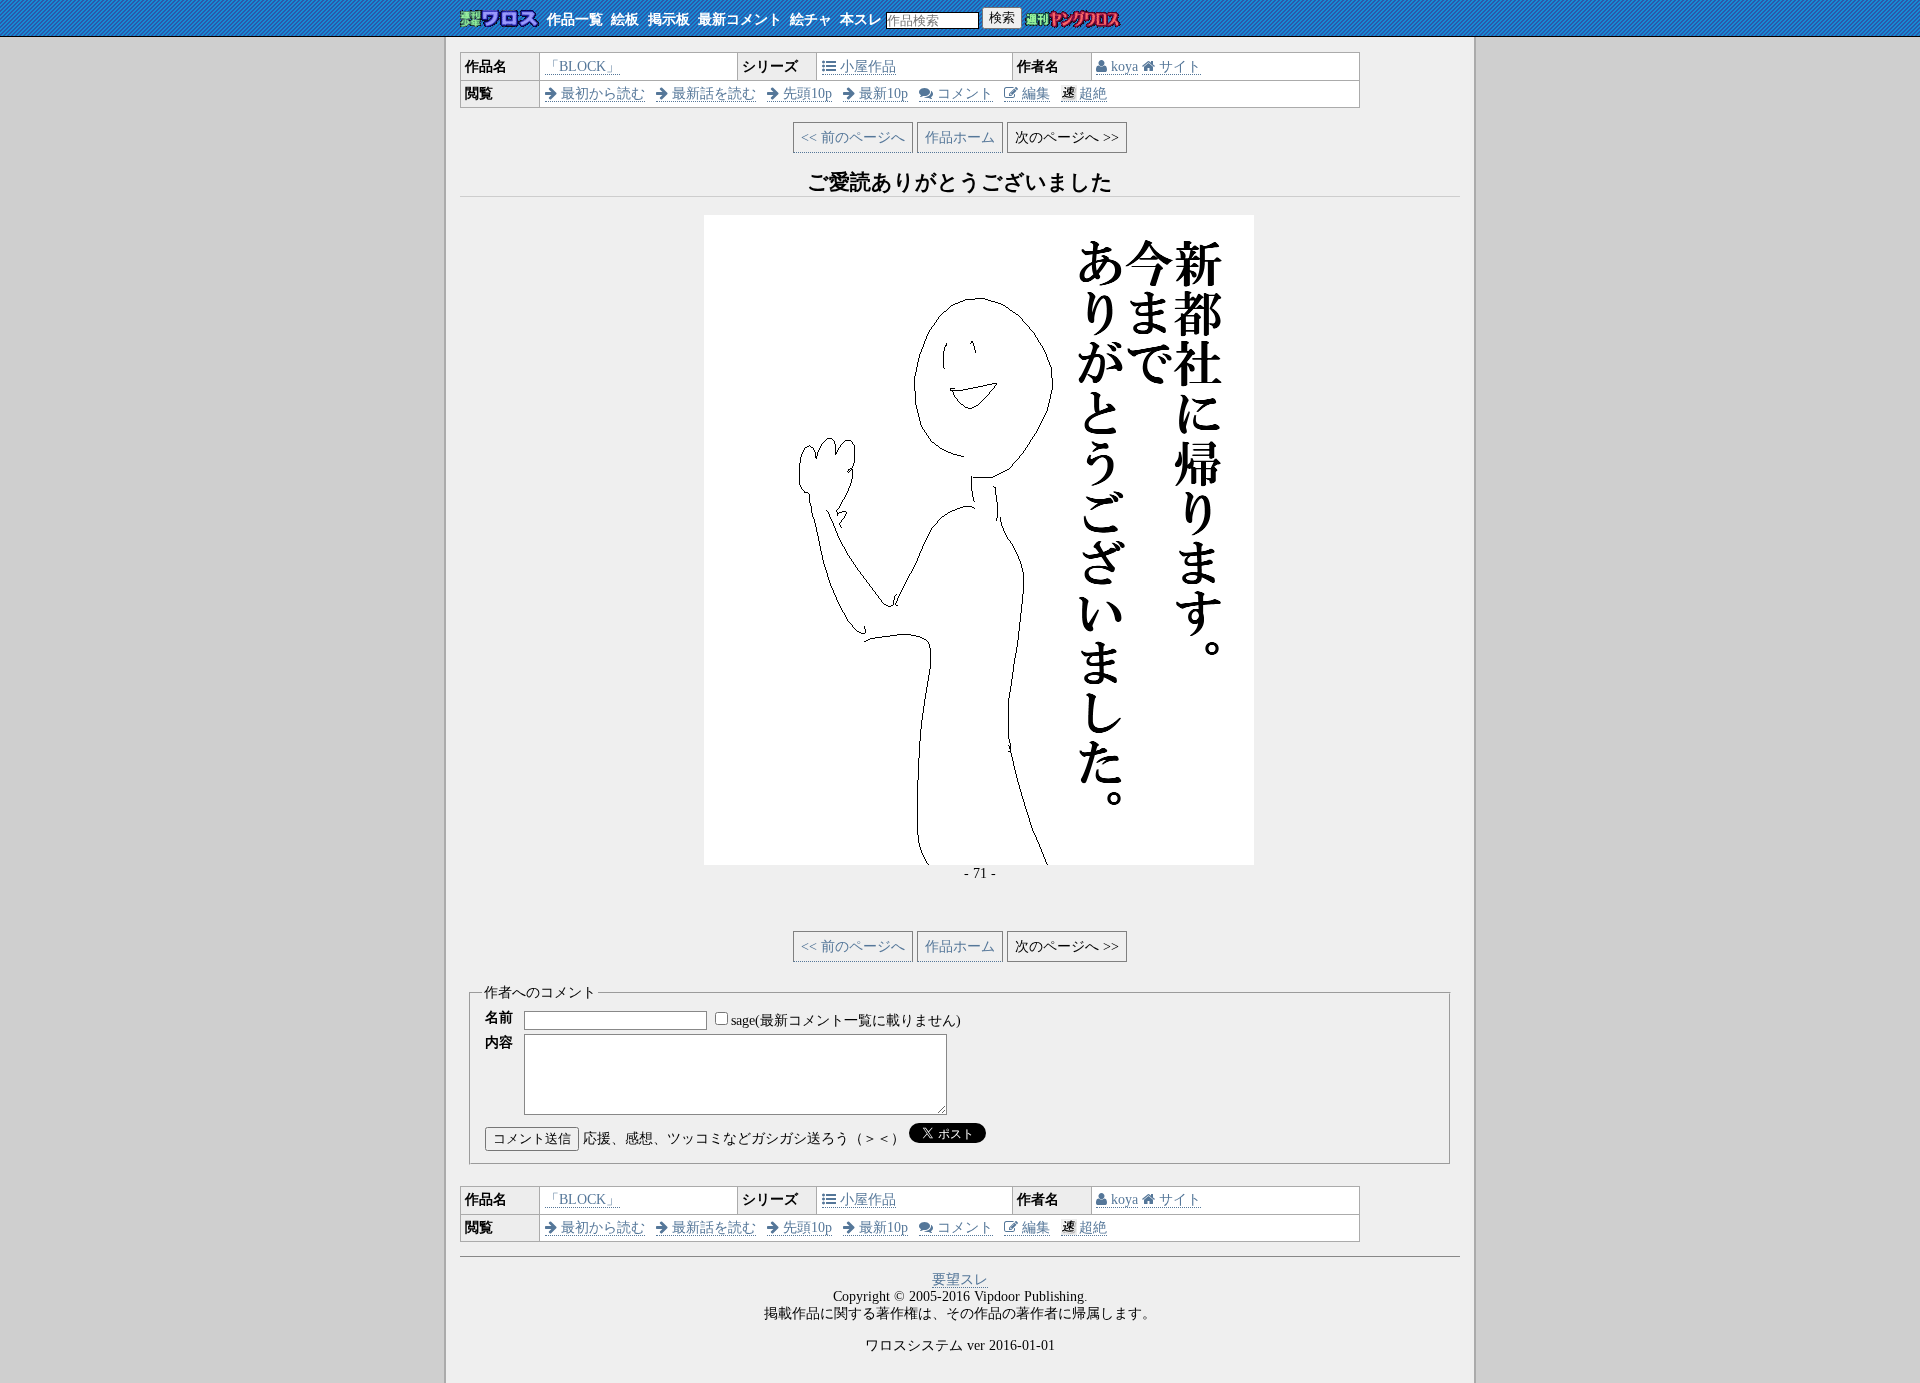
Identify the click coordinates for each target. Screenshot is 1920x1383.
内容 (499, 1042)
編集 (1034, 93)
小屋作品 (866, 66)
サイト (1178, 66)
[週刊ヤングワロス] (1073, 20)
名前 (499, 1017)
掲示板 (669, 19)
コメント (963, 93)
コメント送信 (532, 1138)
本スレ (861, 19)
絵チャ (811, 19)
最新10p (881, 93)
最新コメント (740, 19)
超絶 (1093, 93)
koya (1122, 66)
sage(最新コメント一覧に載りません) (846, 1020)
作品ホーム (960, 137)
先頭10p (805, 93)
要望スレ (960, 1279)
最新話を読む (712, 93)
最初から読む (601, 93)
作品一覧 (575, 19)
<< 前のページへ (853, 137)
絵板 (625, 19)
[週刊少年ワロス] (499, 19)
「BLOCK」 (582, 66)
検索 (1002, 17)
